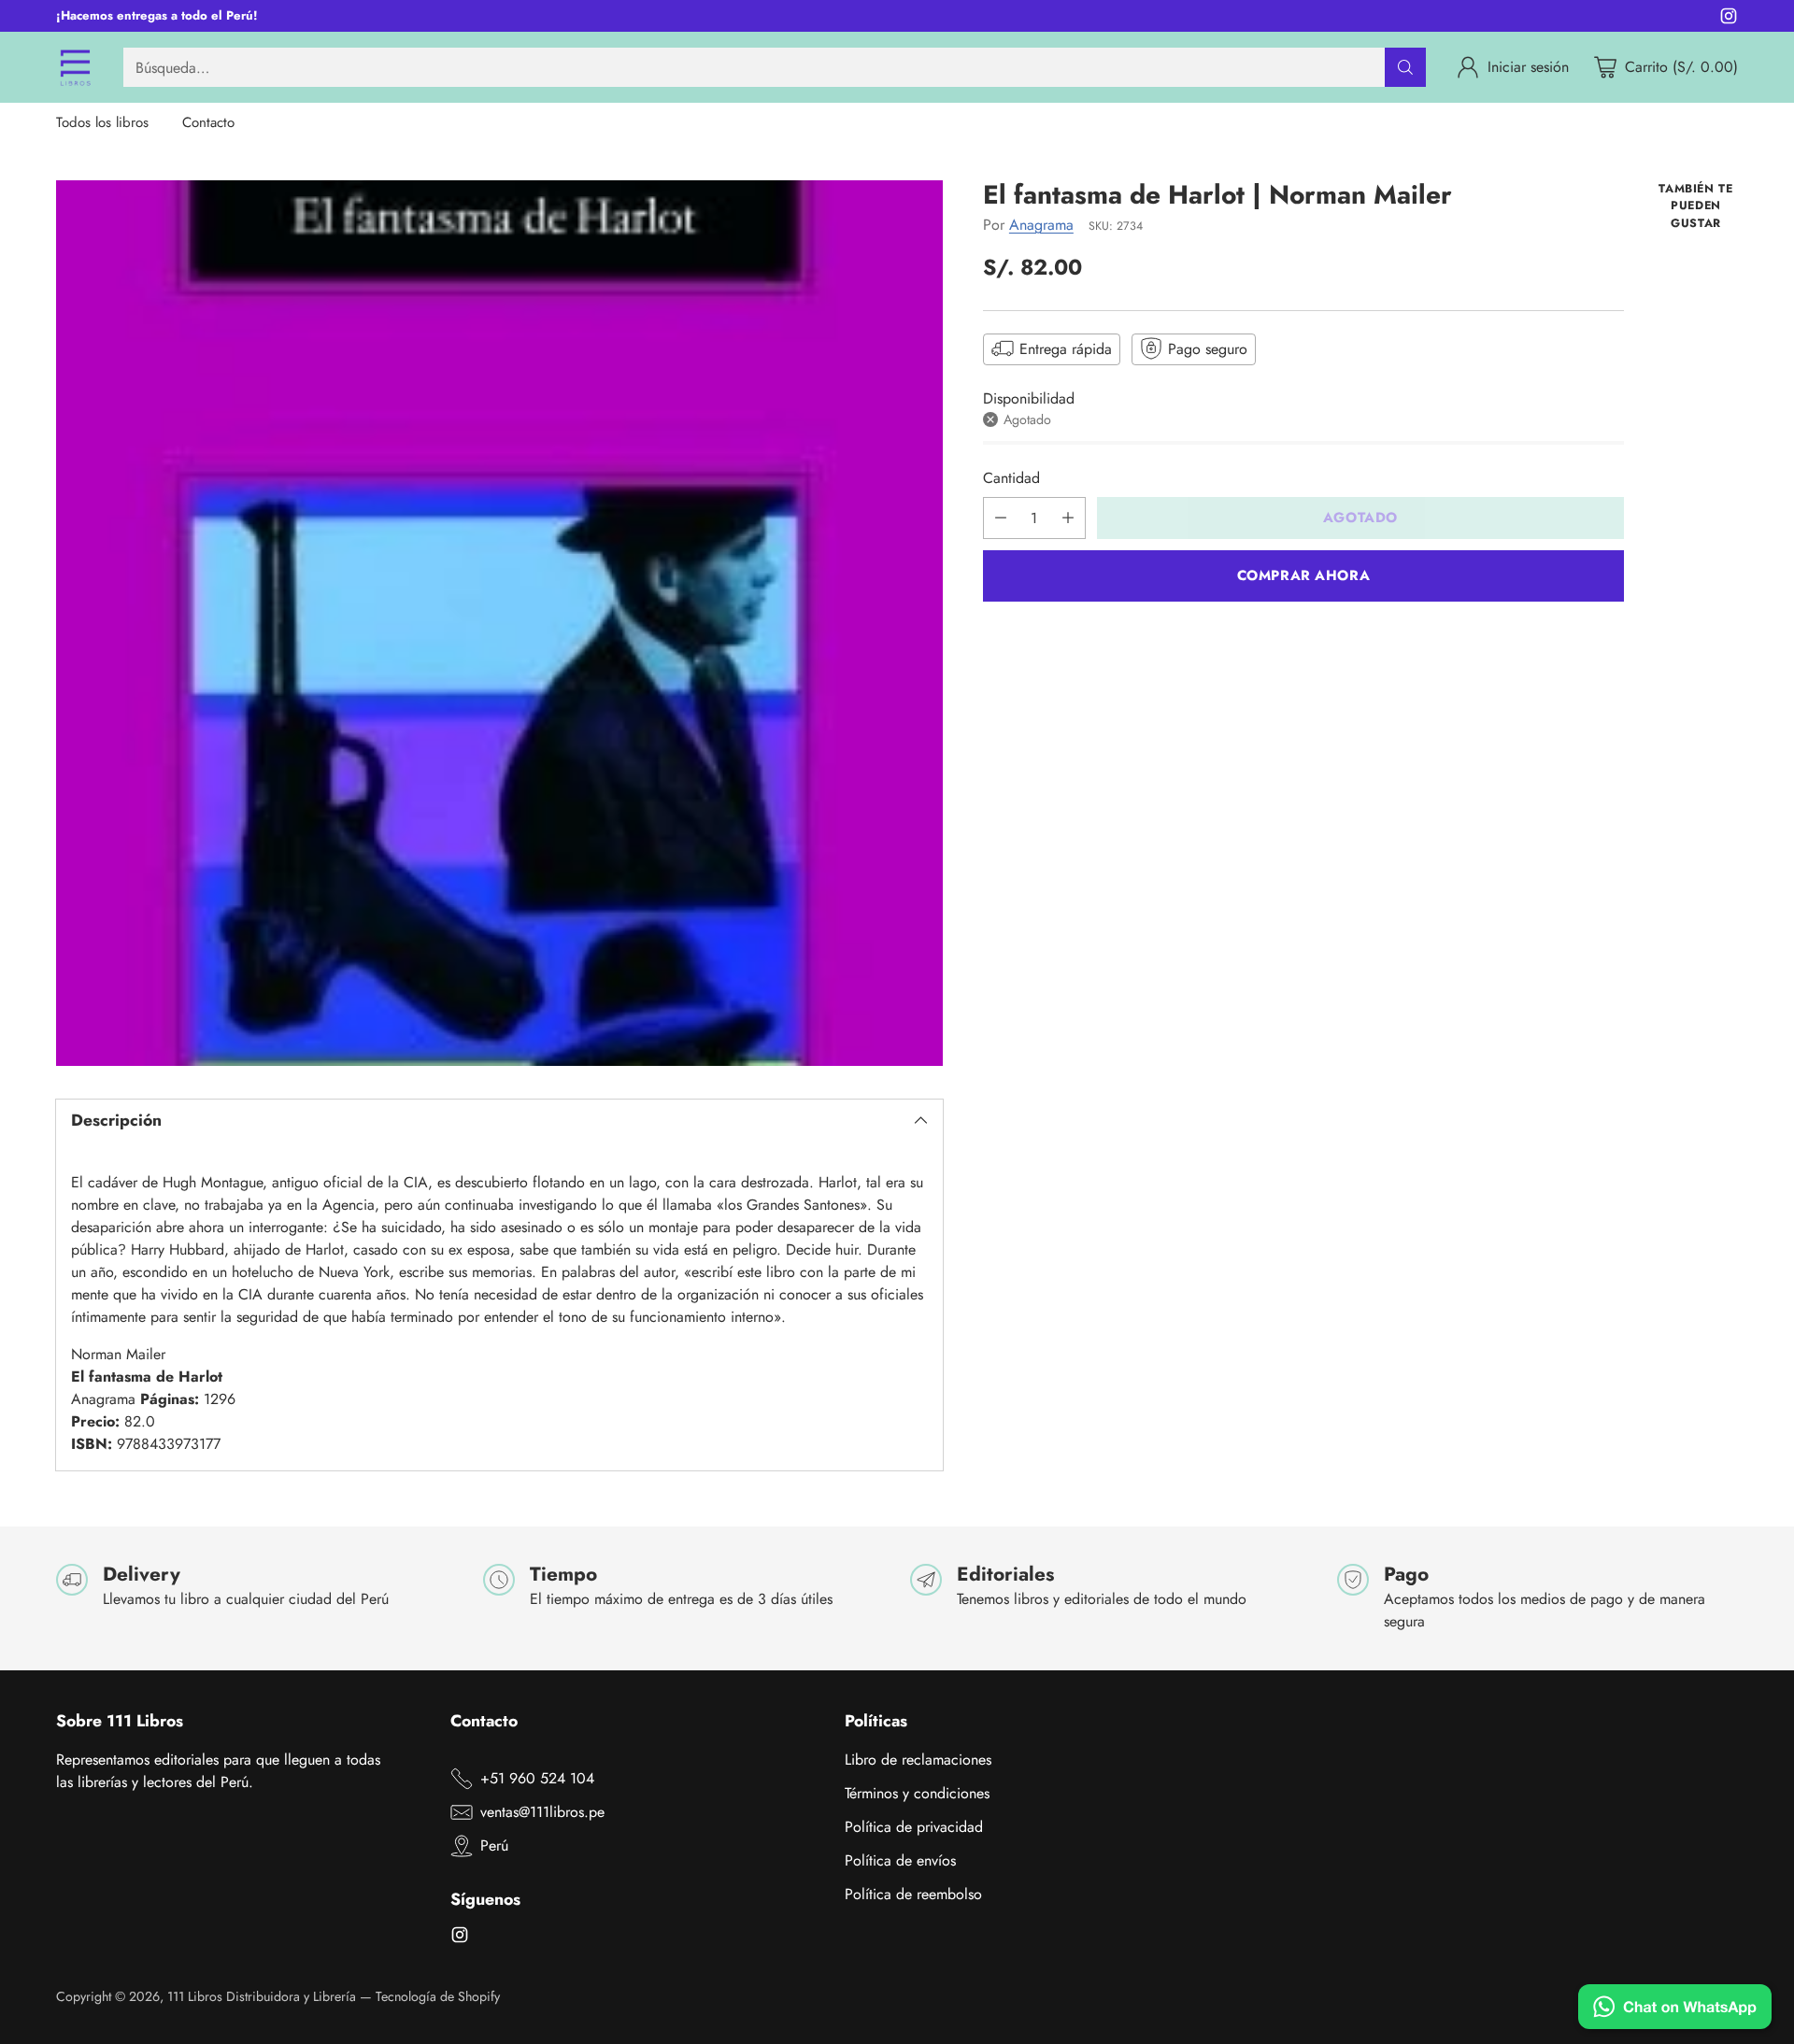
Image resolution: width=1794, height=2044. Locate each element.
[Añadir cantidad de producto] (1068, 518)
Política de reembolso (913, 1894)
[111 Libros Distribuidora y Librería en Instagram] (1729, 19)
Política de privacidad (914, 1827)
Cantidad (1011, 478)
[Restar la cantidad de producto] (1001, 518)
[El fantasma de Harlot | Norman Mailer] (499, 624)
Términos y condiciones (917, 1793)
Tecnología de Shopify (438, 1996)
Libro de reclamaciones (918, 1760)
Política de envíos (900, 1860)
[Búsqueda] (1405, 67)
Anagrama (1041, 225)
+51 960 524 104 (537, 1778)
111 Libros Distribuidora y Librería (262, 1996)
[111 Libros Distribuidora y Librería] (75, 67)
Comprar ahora (1304, 575)
